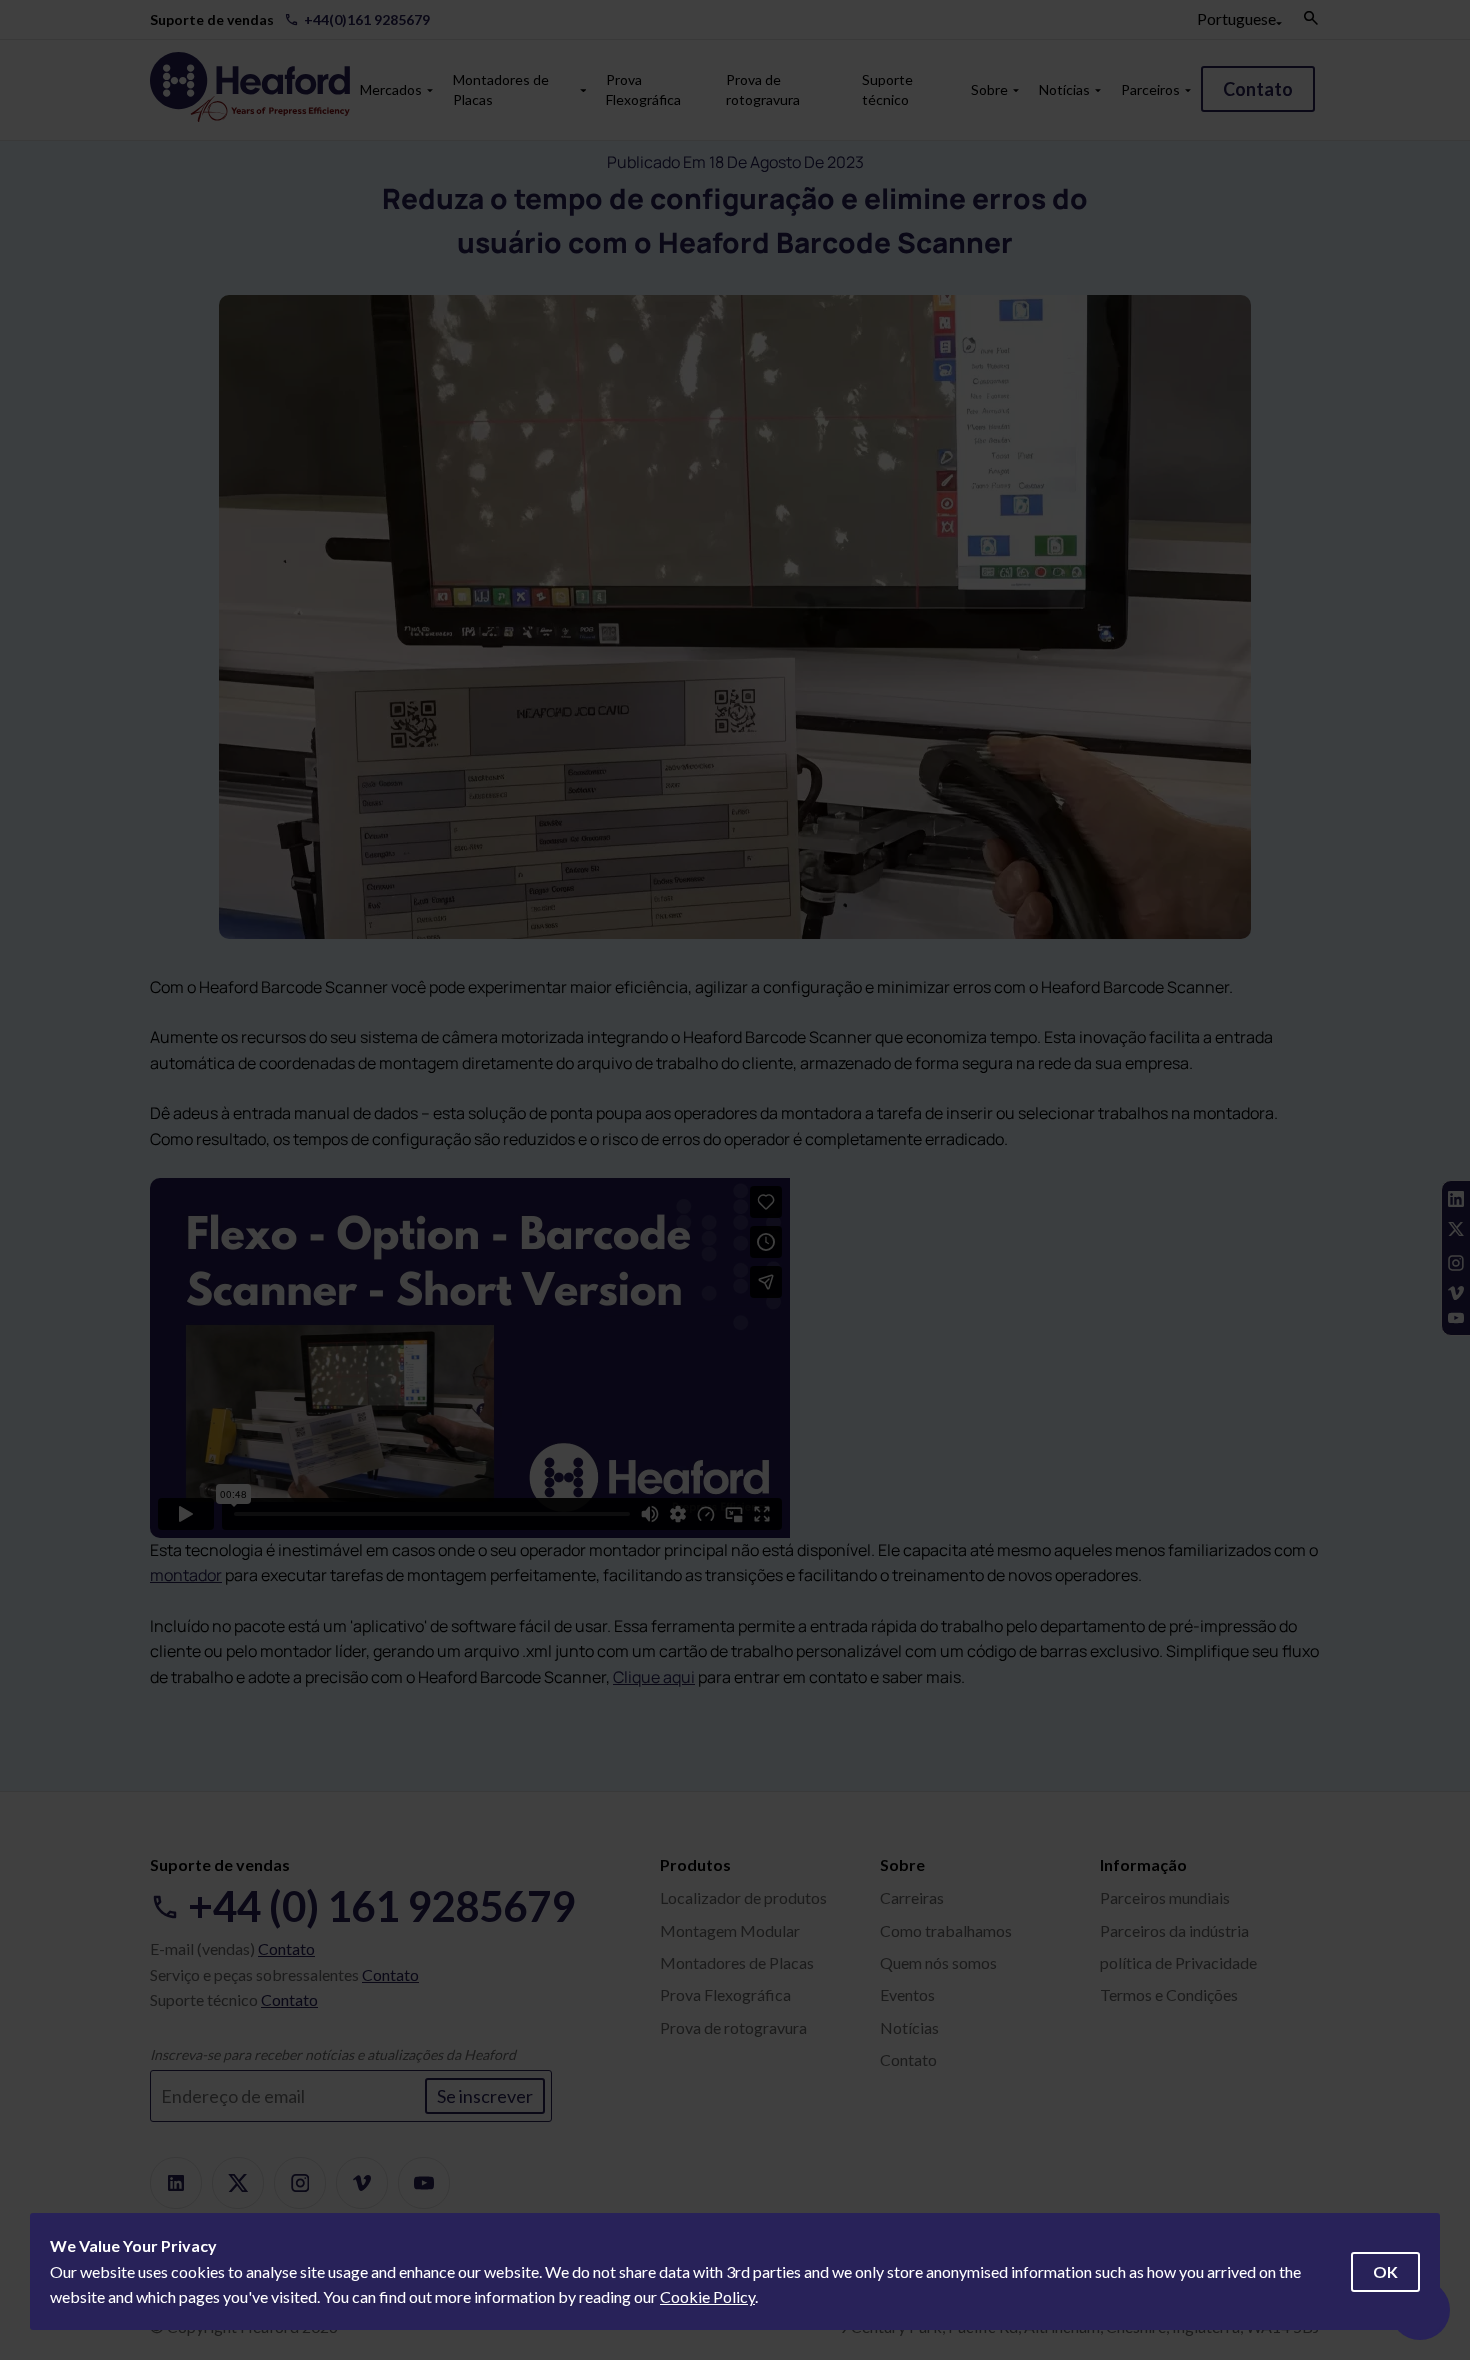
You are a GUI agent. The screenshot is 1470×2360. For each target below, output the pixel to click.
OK (1385, 2271)
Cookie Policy (707, 2296)
